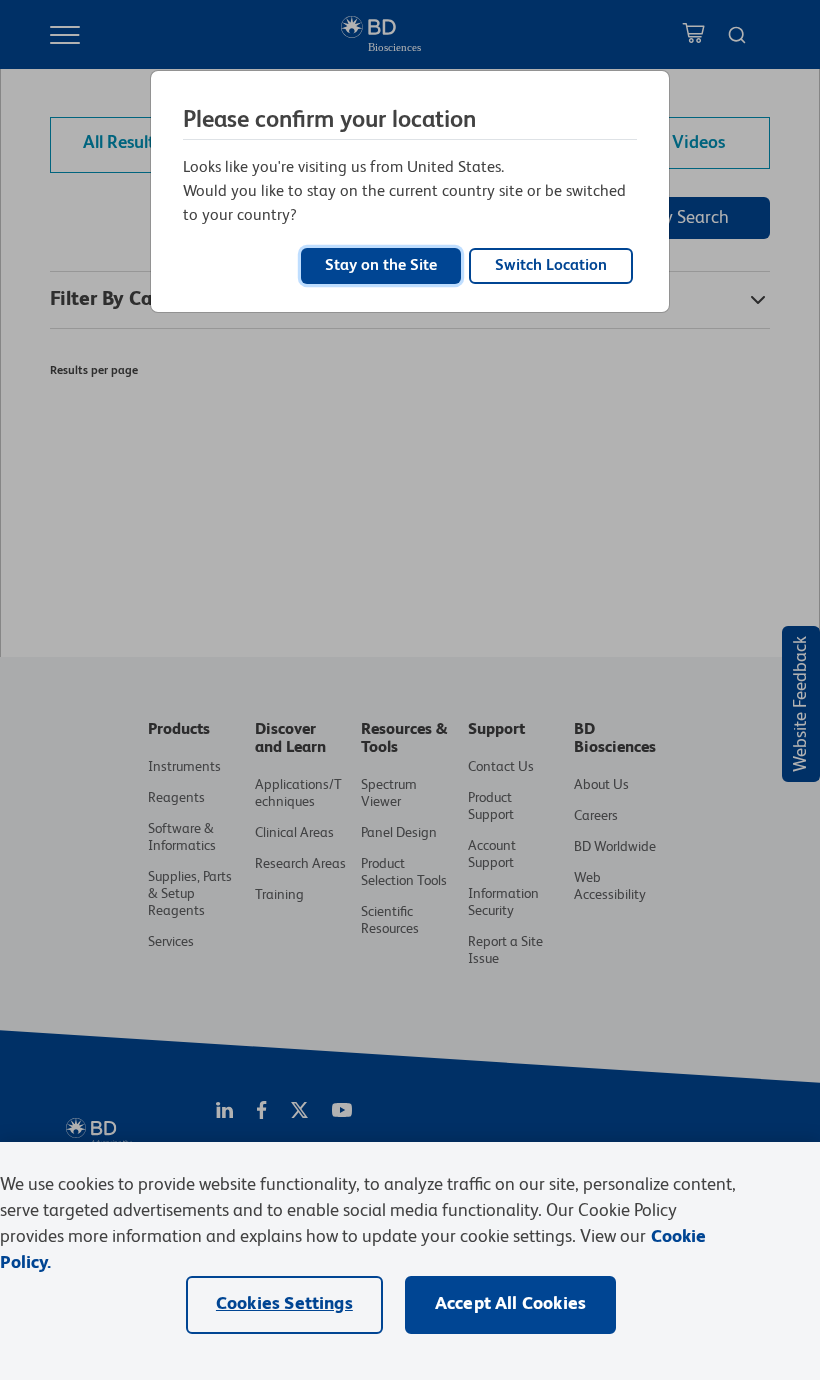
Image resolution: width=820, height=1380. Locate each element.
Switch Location (551, 266)
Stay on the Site (381, 266)
